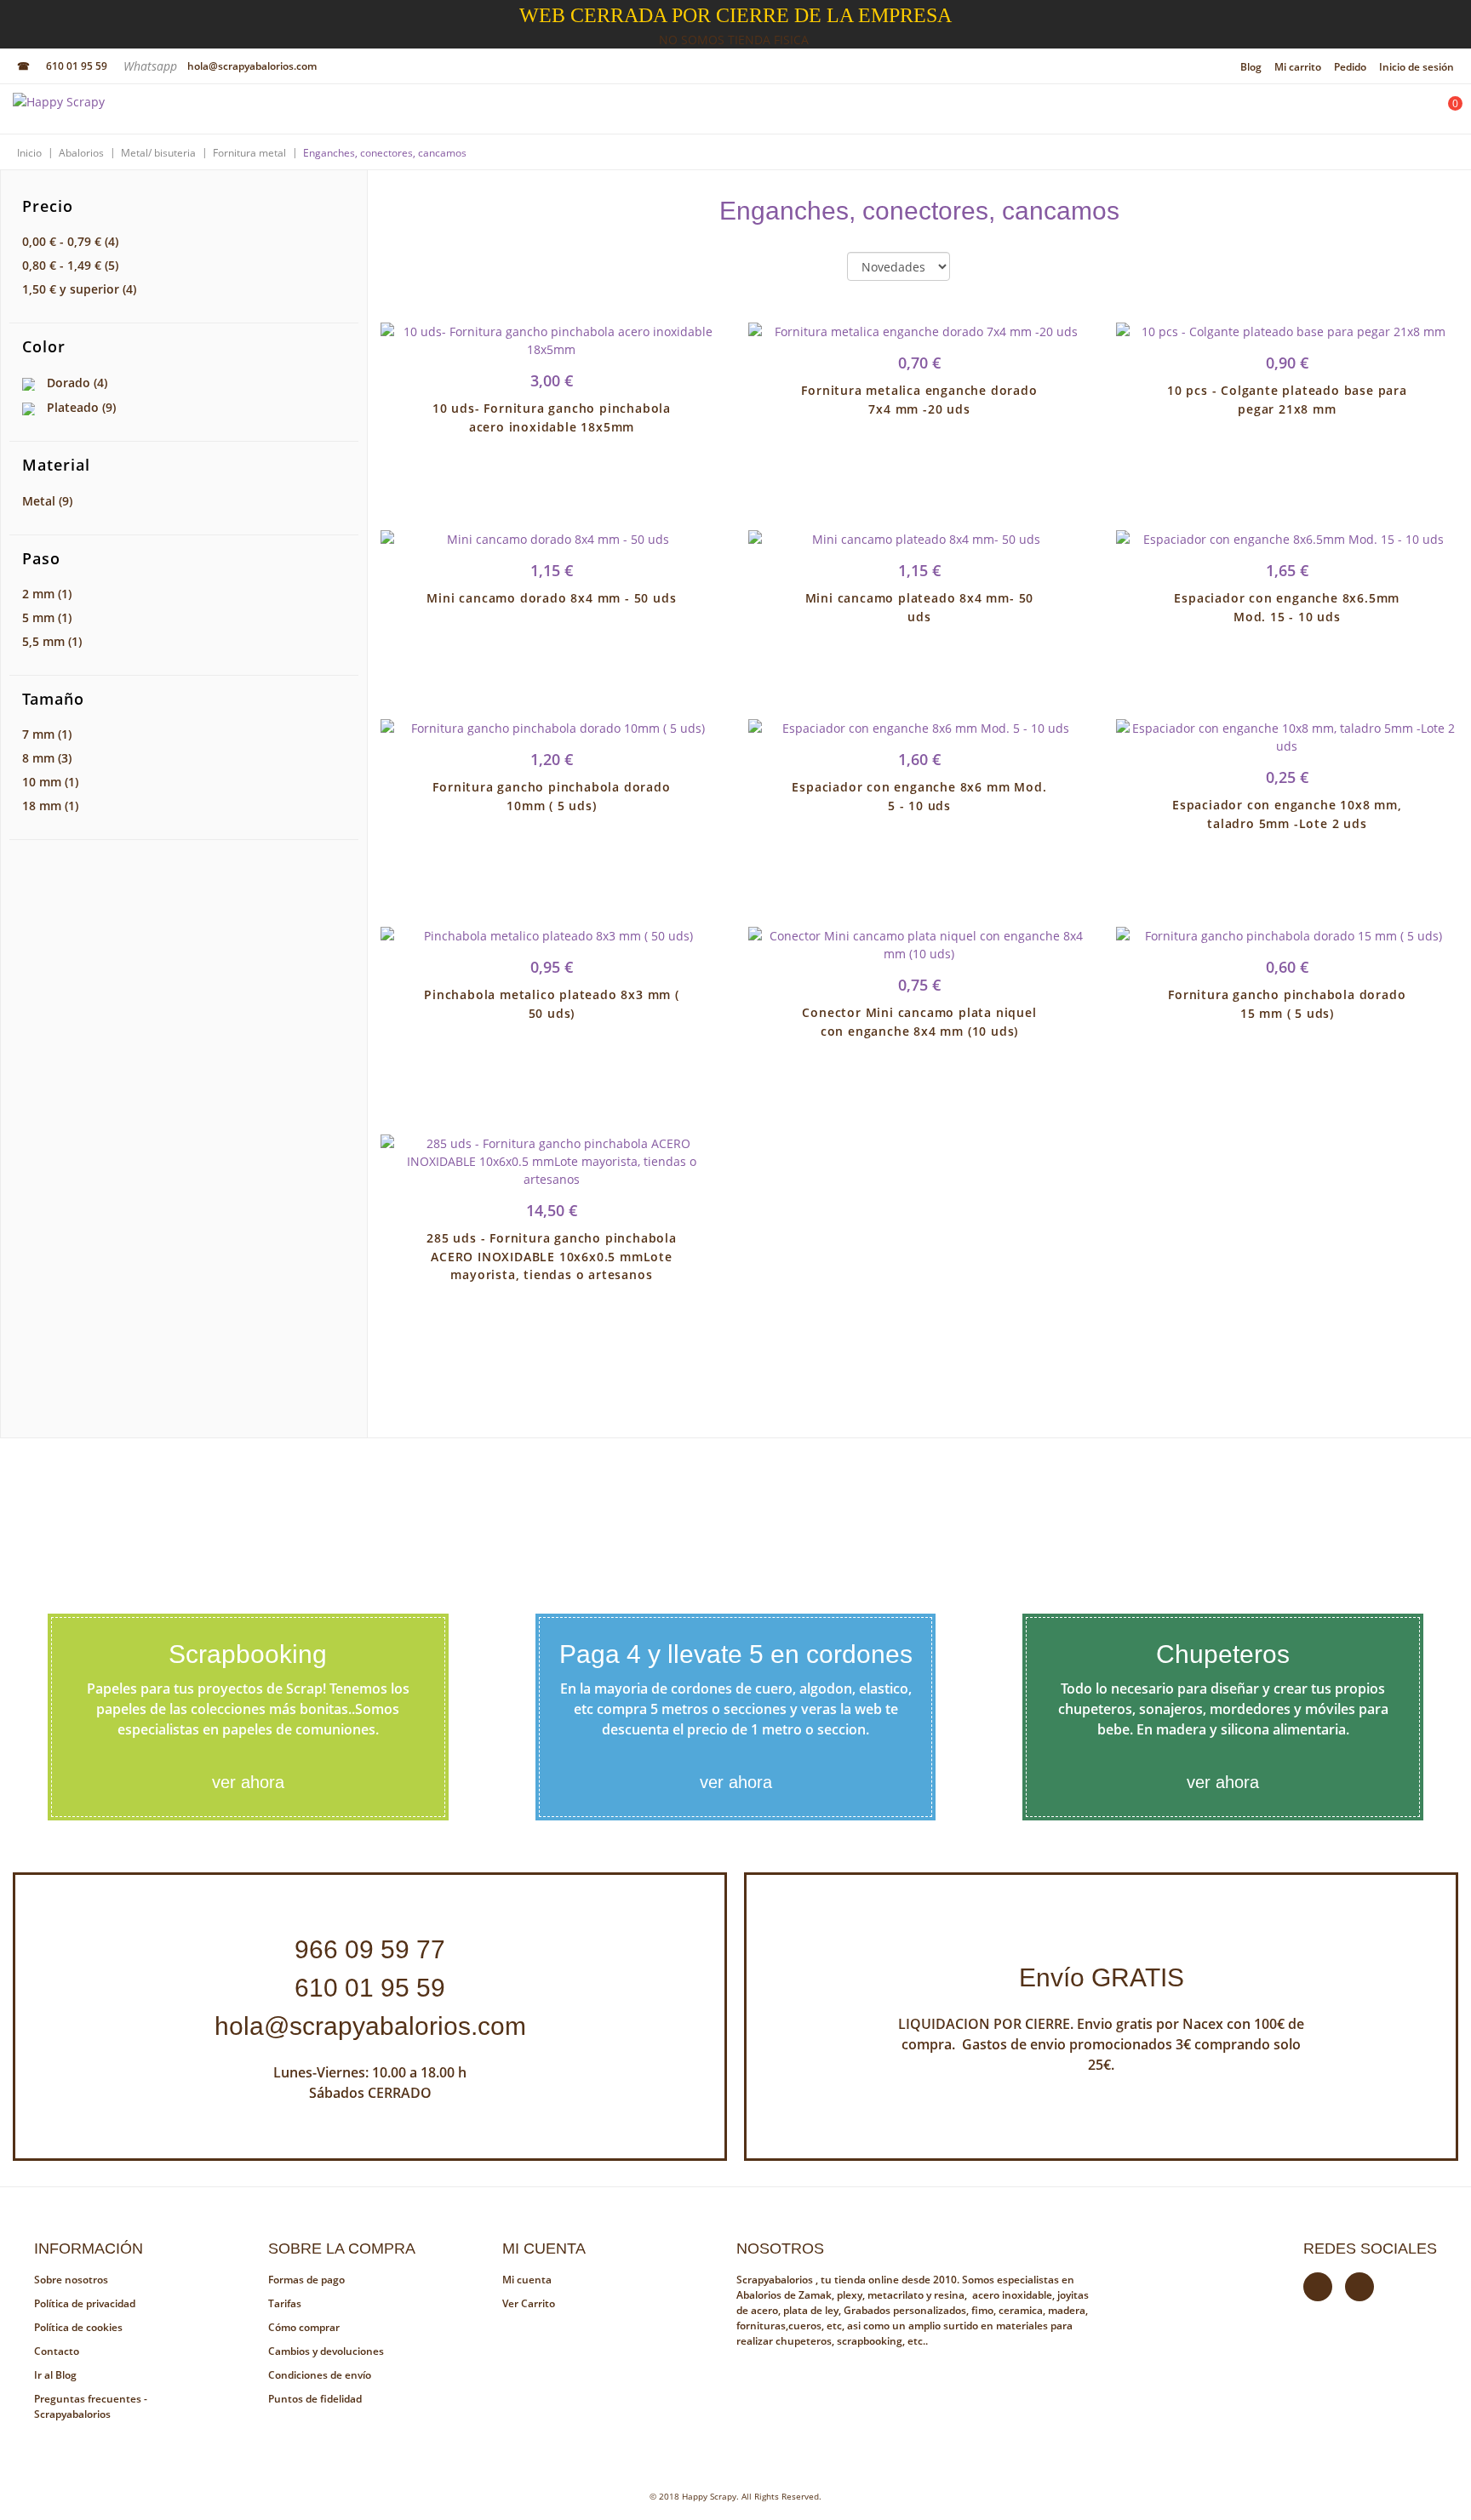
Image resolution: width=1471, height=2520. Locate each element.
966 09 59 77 (370, 1949)
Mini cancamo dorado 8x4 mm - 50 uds (551, 598)
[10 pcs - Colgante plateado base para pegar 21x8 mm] (1287, 331)
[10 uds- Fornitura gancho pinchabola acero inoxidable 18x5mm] (552, 340)
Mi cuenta (527, 2280)
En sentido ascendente (977, 267)
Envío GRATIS (1102, 1977)
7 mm (47, 734)
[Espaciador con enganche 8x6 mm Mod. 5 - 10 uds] (919, 728)
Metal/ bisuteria (158, 153)
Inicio (29, 153)
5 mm (47, 617)
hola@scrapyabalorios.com (252, 66)
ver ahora (248, 1782)
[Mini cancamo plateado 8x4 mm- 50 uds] (919, 539)
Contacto (57, 2351)
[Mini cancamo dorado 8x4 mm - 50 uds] (552, 539)
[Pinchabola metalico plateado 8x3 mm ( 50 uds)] (552, 936)
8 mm (47, 758)
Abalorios (81, 153)
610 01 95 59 (77, 66)
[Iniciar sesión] (1400, 113)
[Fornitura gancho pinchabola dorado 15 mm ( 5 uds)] (1287, 936)
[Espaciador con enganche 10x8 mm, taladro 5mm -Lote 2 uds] (1287, 737)
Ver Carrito (529, 2303)
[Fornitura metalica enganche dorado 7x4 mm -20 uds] (919, 331)
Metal (47, 501)
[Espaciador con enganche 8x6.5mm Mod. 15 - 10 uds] (1287, 539)
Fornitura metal (249, 153)
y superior (79, 289)
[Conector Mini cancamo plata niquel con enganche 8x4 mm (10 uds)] (919, 945)
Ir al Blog (55, 2375)
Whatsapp (152, 66)
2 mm (47, 594)
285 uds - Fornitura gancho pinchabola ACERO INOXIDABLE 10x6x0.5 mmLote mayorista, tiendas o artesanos (552, 1257)
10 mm (50, 782)
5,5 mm (52, 641)
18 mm (50, 806)
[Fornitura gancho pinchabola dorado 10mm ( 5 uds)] (552, 728)
